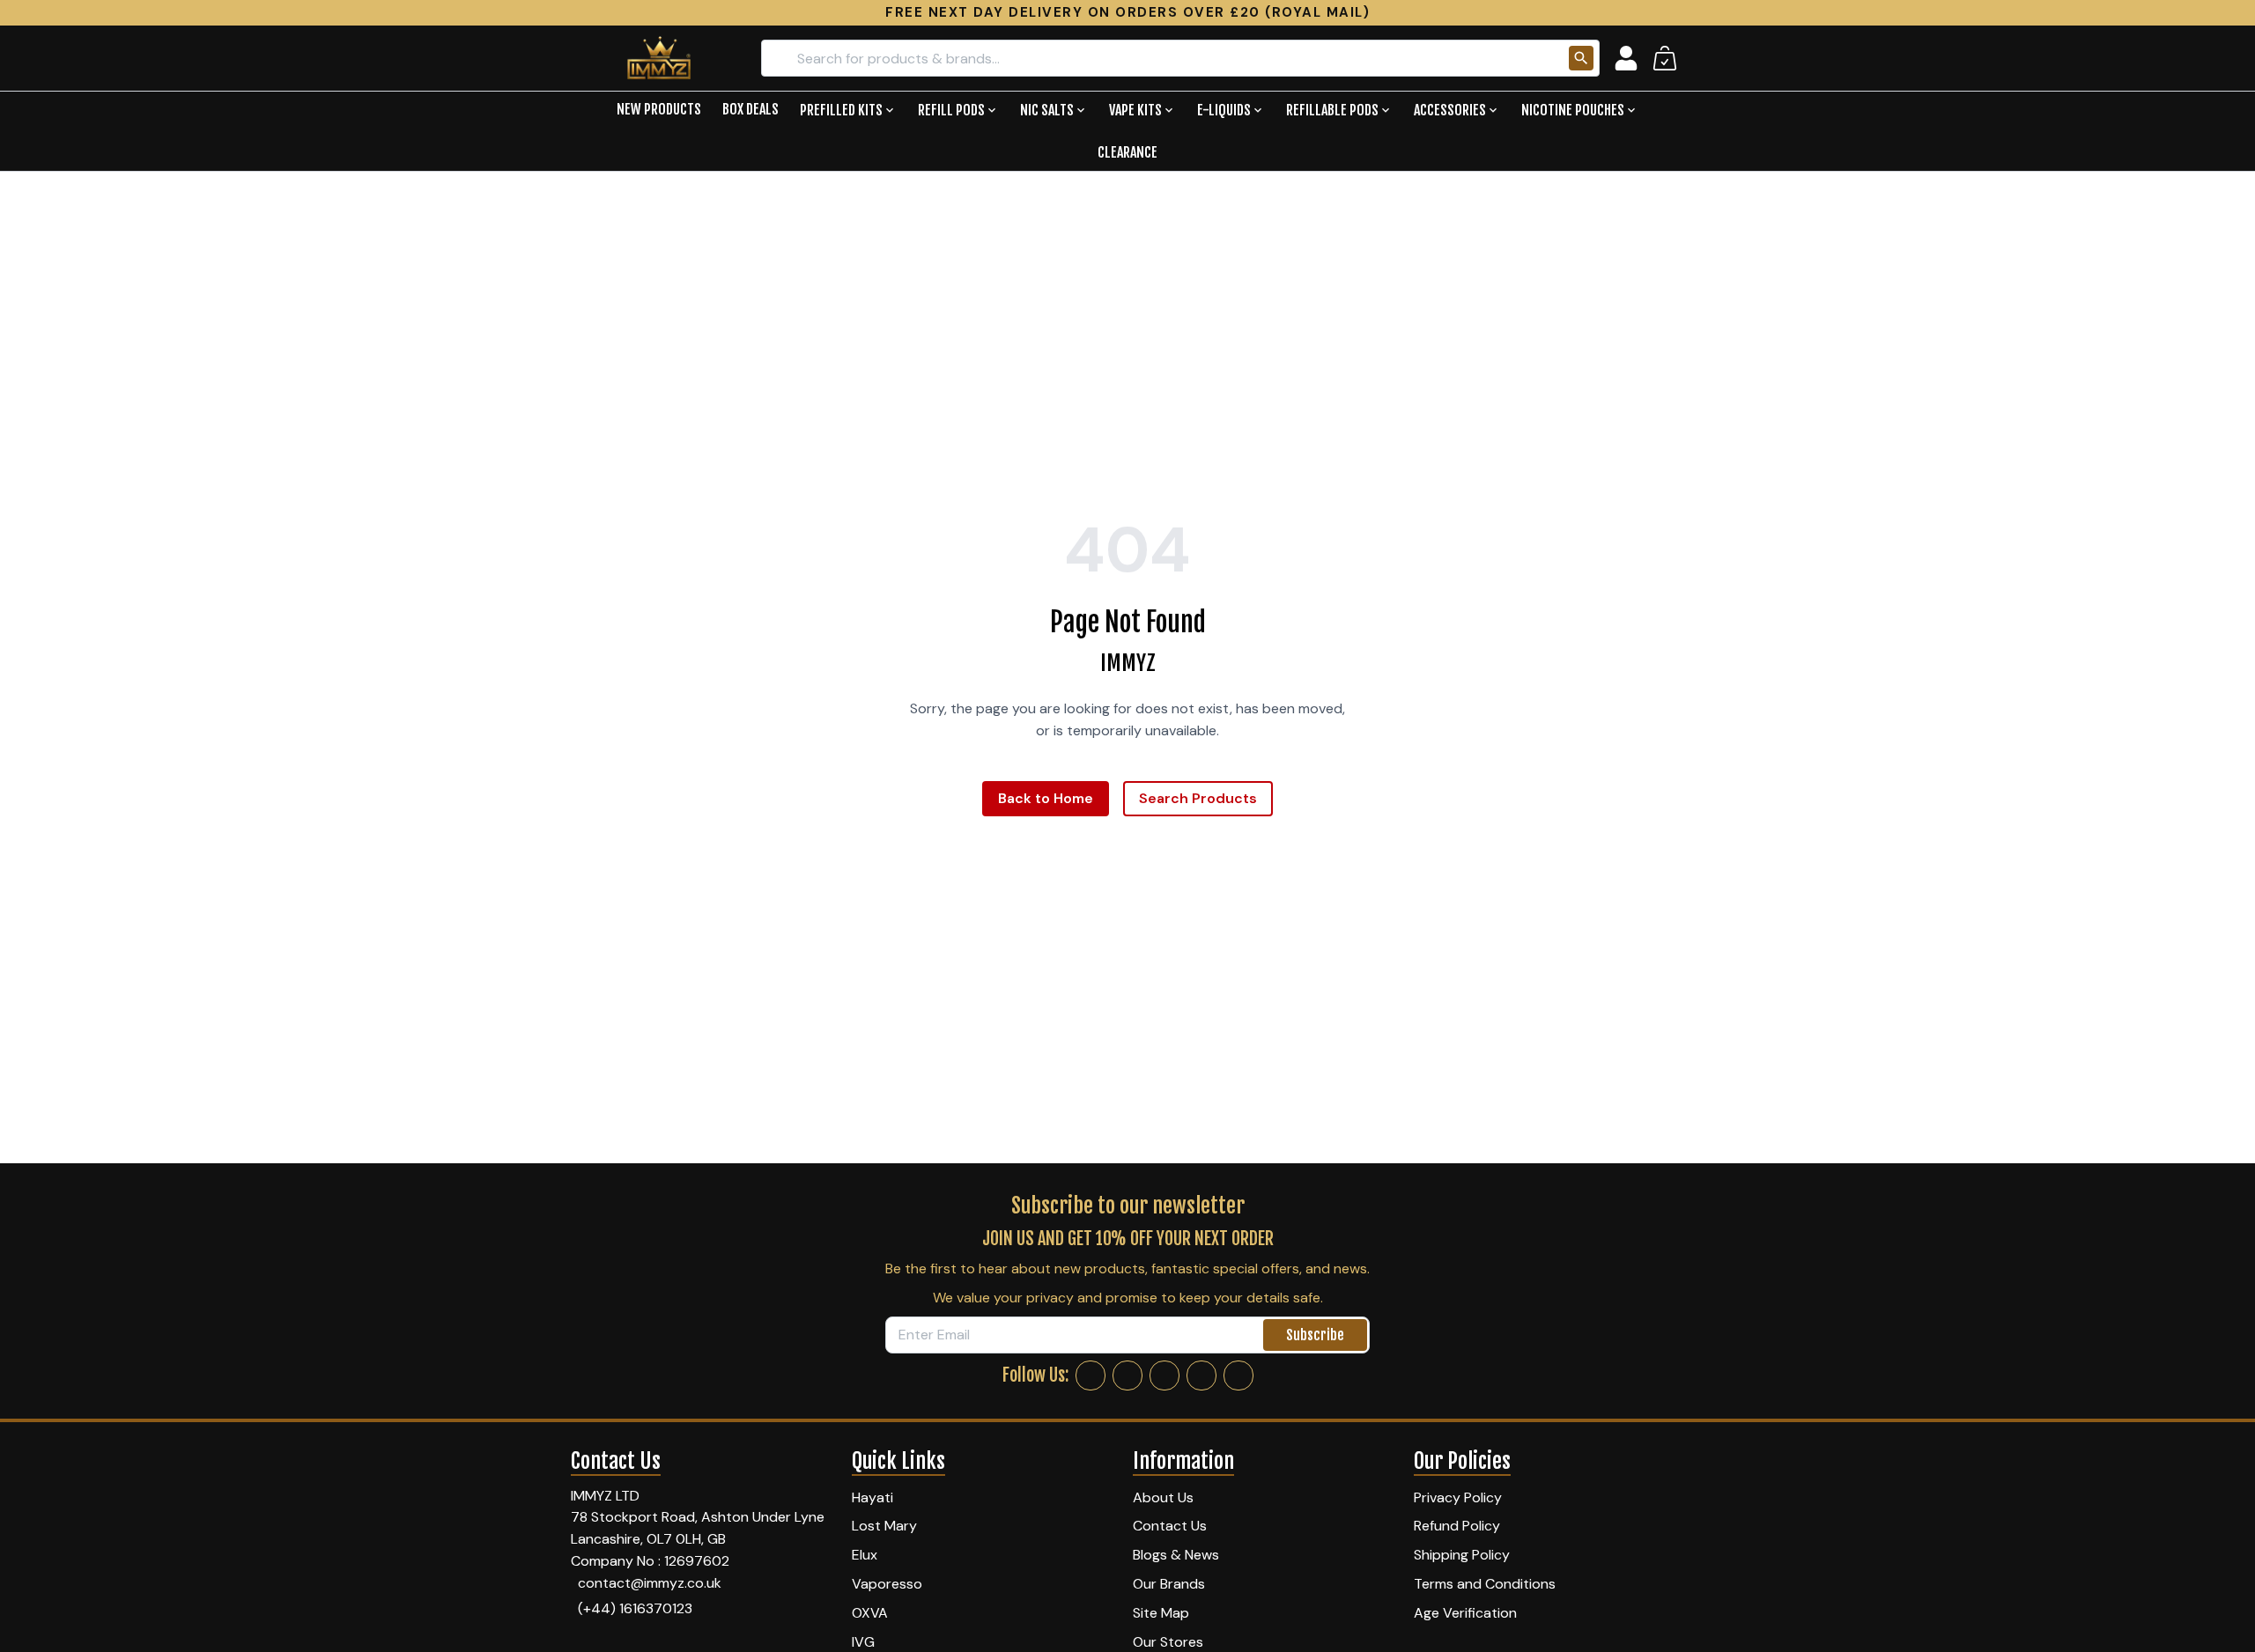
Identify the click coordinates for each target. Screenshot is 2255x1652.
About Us (1163, 1497)
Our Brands (1169, 1584)
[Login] (1626, 58)
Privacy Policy (1458, 1497)
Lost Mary (884, 1526)
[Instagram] (1127, 1375)
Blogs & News (1176, 1555)
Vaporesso (887, 1584)
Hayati (872, 1497)
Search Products (1198, 798)
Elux (865, 1555)
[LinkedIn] (1201, 1375)
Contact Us (1170, 1526)
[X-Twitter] (1164, 1375)
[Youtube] (1238, 1375)
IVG (863, 1642)
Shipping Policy (1462, 1555)
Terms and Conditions (1485, 1584)
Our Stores (1168, 1642)
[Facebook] (1091, 1375)
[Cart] (1665, 58)
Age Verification (1465, 1613)
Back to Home (1046, 798)
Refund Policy (1457, 1526)
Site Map (1161, 1613)
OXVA (870, 1613)
